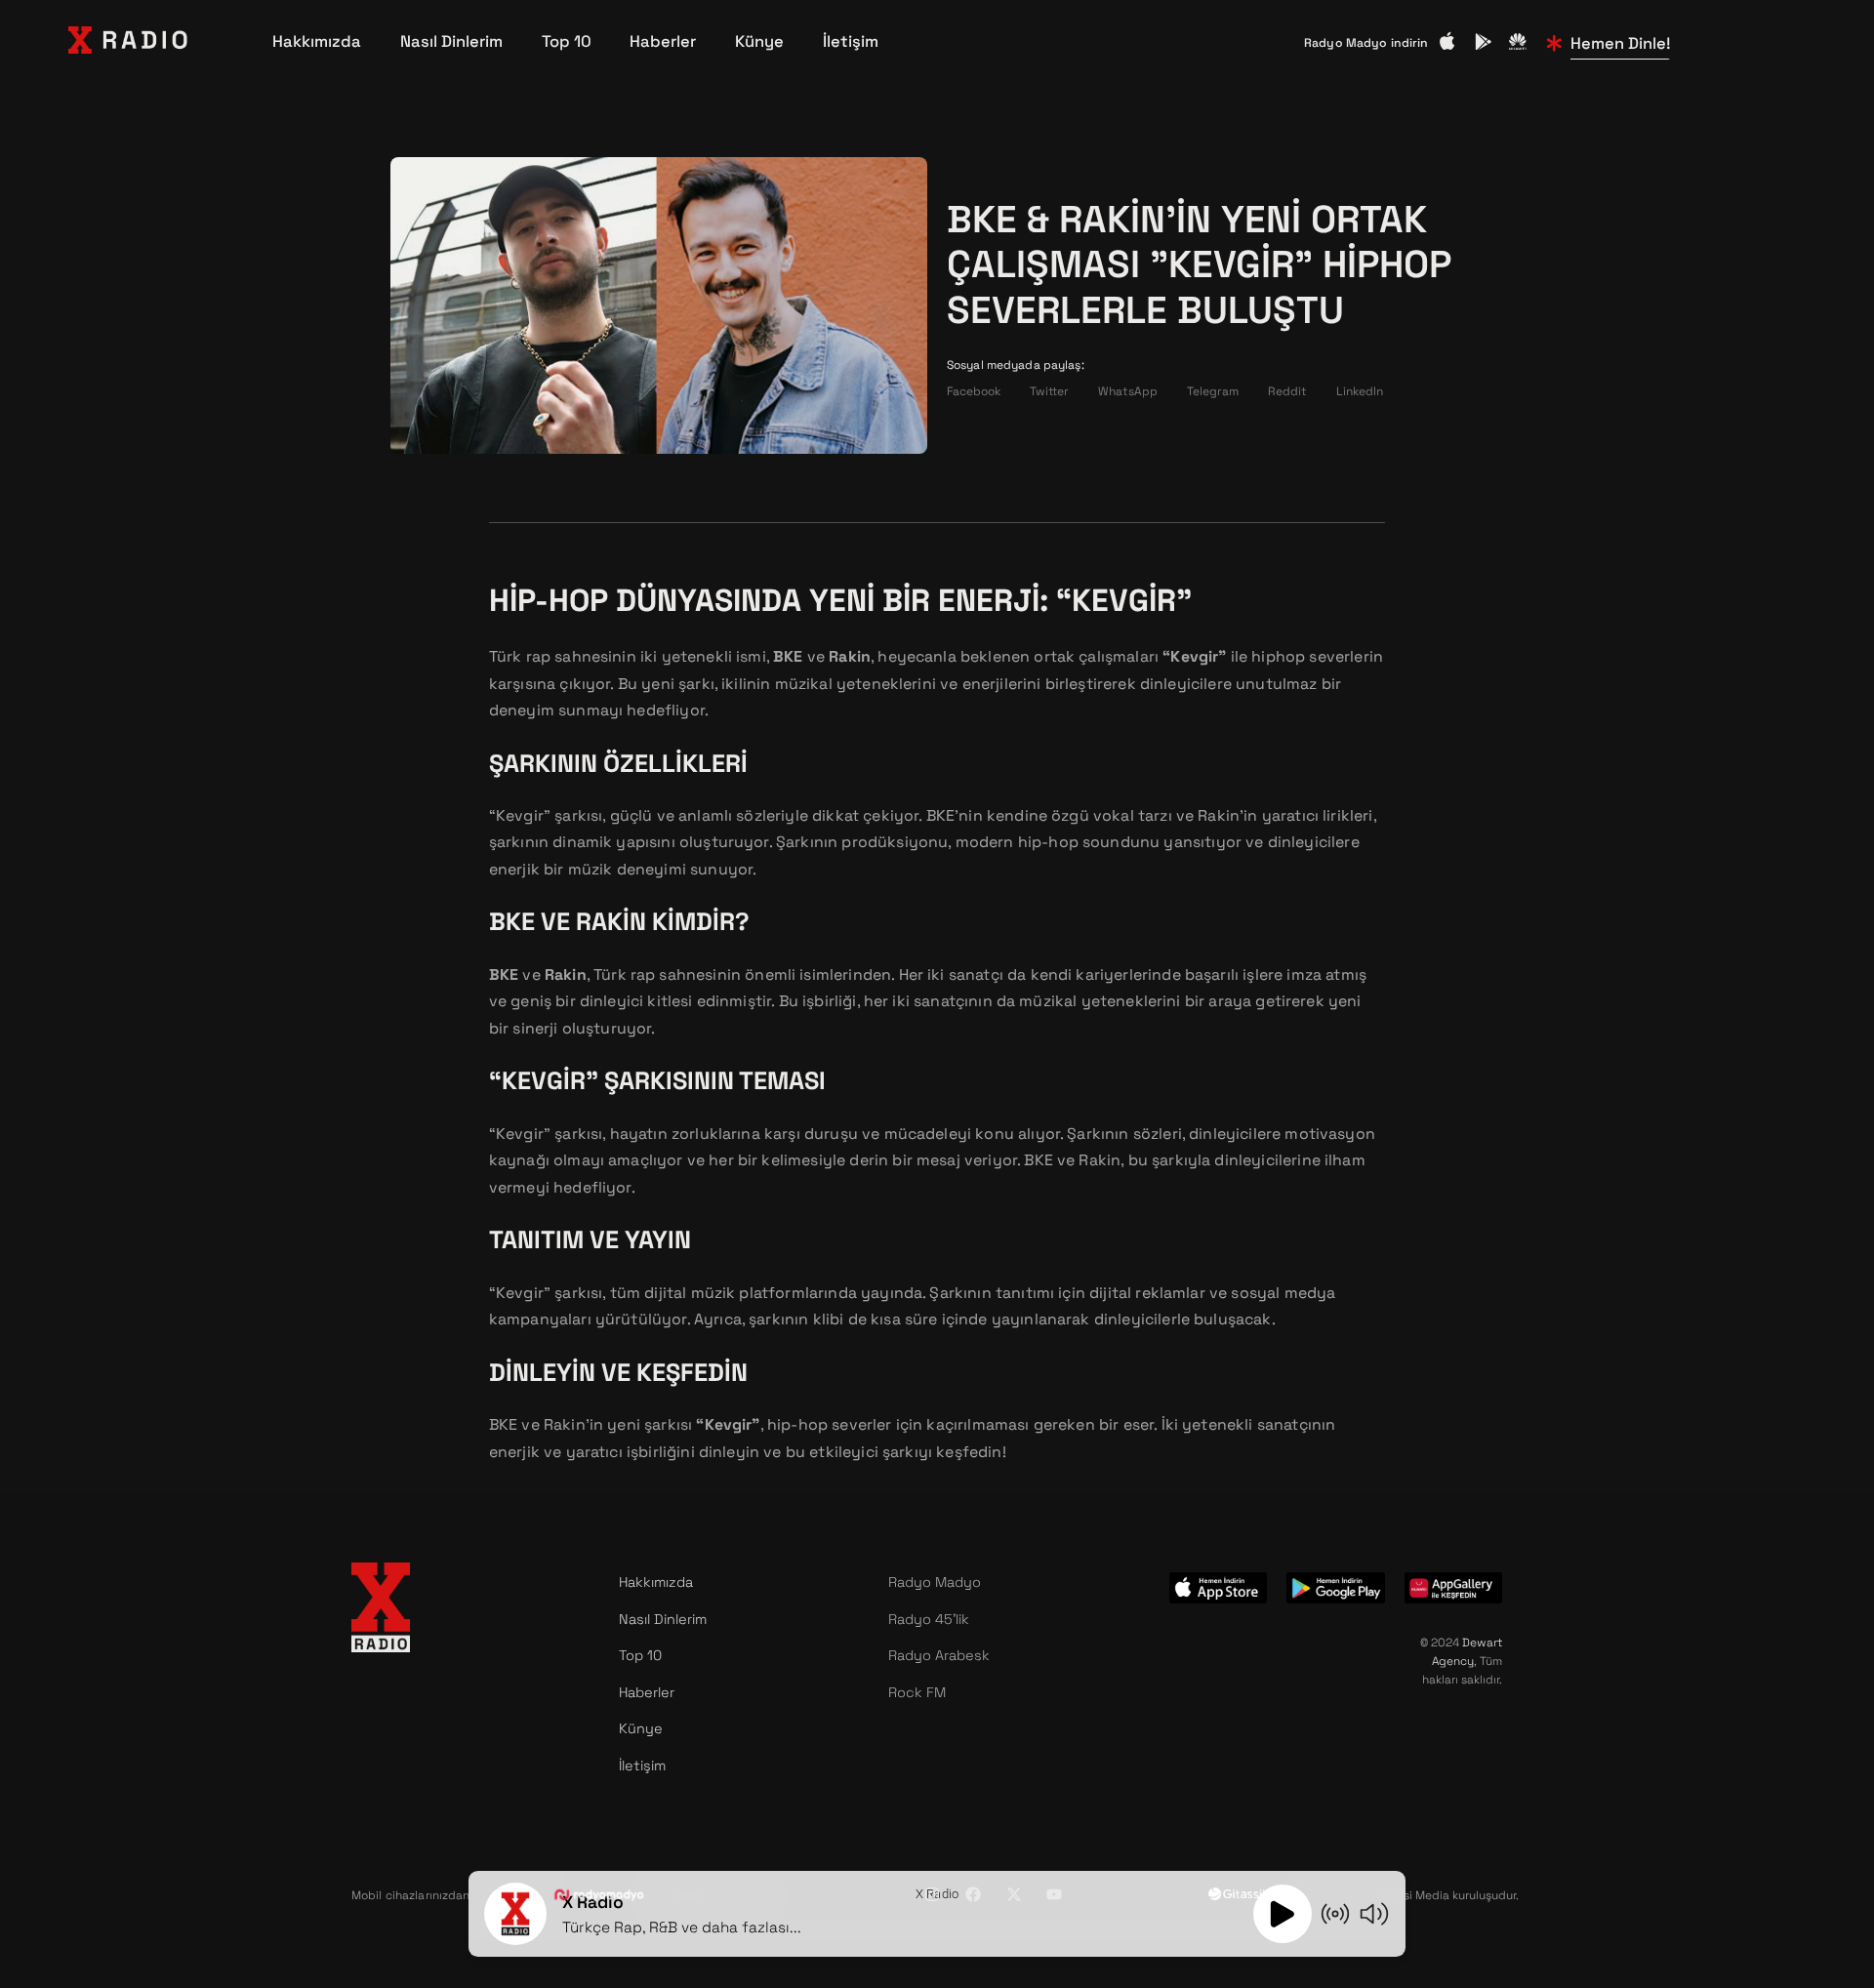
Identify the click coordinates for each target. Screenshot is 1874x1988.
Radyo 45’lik (929, 1619)
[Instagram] (932, 1894)
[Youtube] (1054, 1894)
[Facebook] (973, 1894)
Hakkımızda (317, 42)
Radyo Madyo (935, 1582)
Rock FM (917, 1692)
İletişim (851, 42)
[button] (974, 392)
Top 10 (567, 42)
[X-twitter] (1014, 1894)
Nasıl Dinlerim (451, 42)
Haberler (663, 42)
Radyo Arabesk (939, 1655)
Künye (759, 42)
